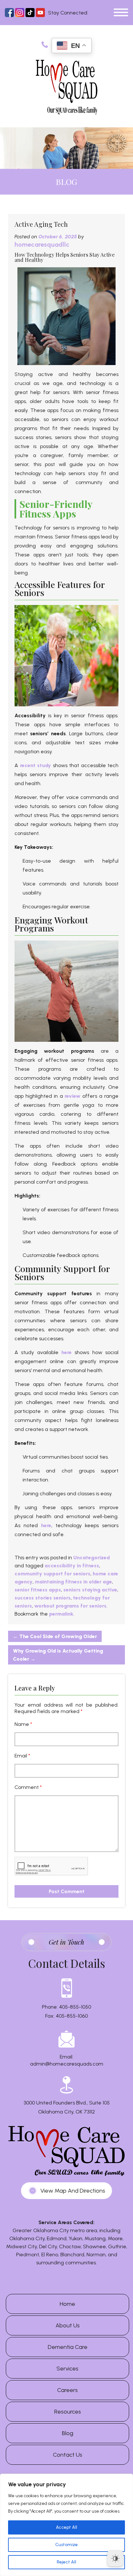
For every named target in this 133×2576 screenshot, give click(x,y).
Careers (67, 2390)
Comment (28, 1787)
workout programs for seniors (70, 1606)
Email (22, 1756)
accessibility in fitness (72, 1566)
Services (67, 2369)
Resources (68, 2412)
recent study (36, 765)
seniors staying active (90, 1590)
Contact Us (68, 2455)
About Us (68, 2325)
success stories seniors (43, 1598)
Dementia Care (68, 2347)
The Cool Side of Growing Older (55, 1636)
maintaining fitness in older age (73, 1582)
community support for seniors (52, 1574)
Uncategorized (92, 1558)
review (72, 1096)
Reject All (66, 2562)
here (66, 1352)
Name (23, 1724)
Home (67, 2304)
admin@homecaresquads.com (67, 2064)
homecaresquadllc (42, 244)
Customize (66, 2545)
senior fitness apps (38, 1590)
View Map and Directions (73, 2191)
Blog (68, 2433)
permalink (61, 1614)
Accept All (66, 2527)
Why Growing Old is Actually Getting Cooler (58, 1655)
